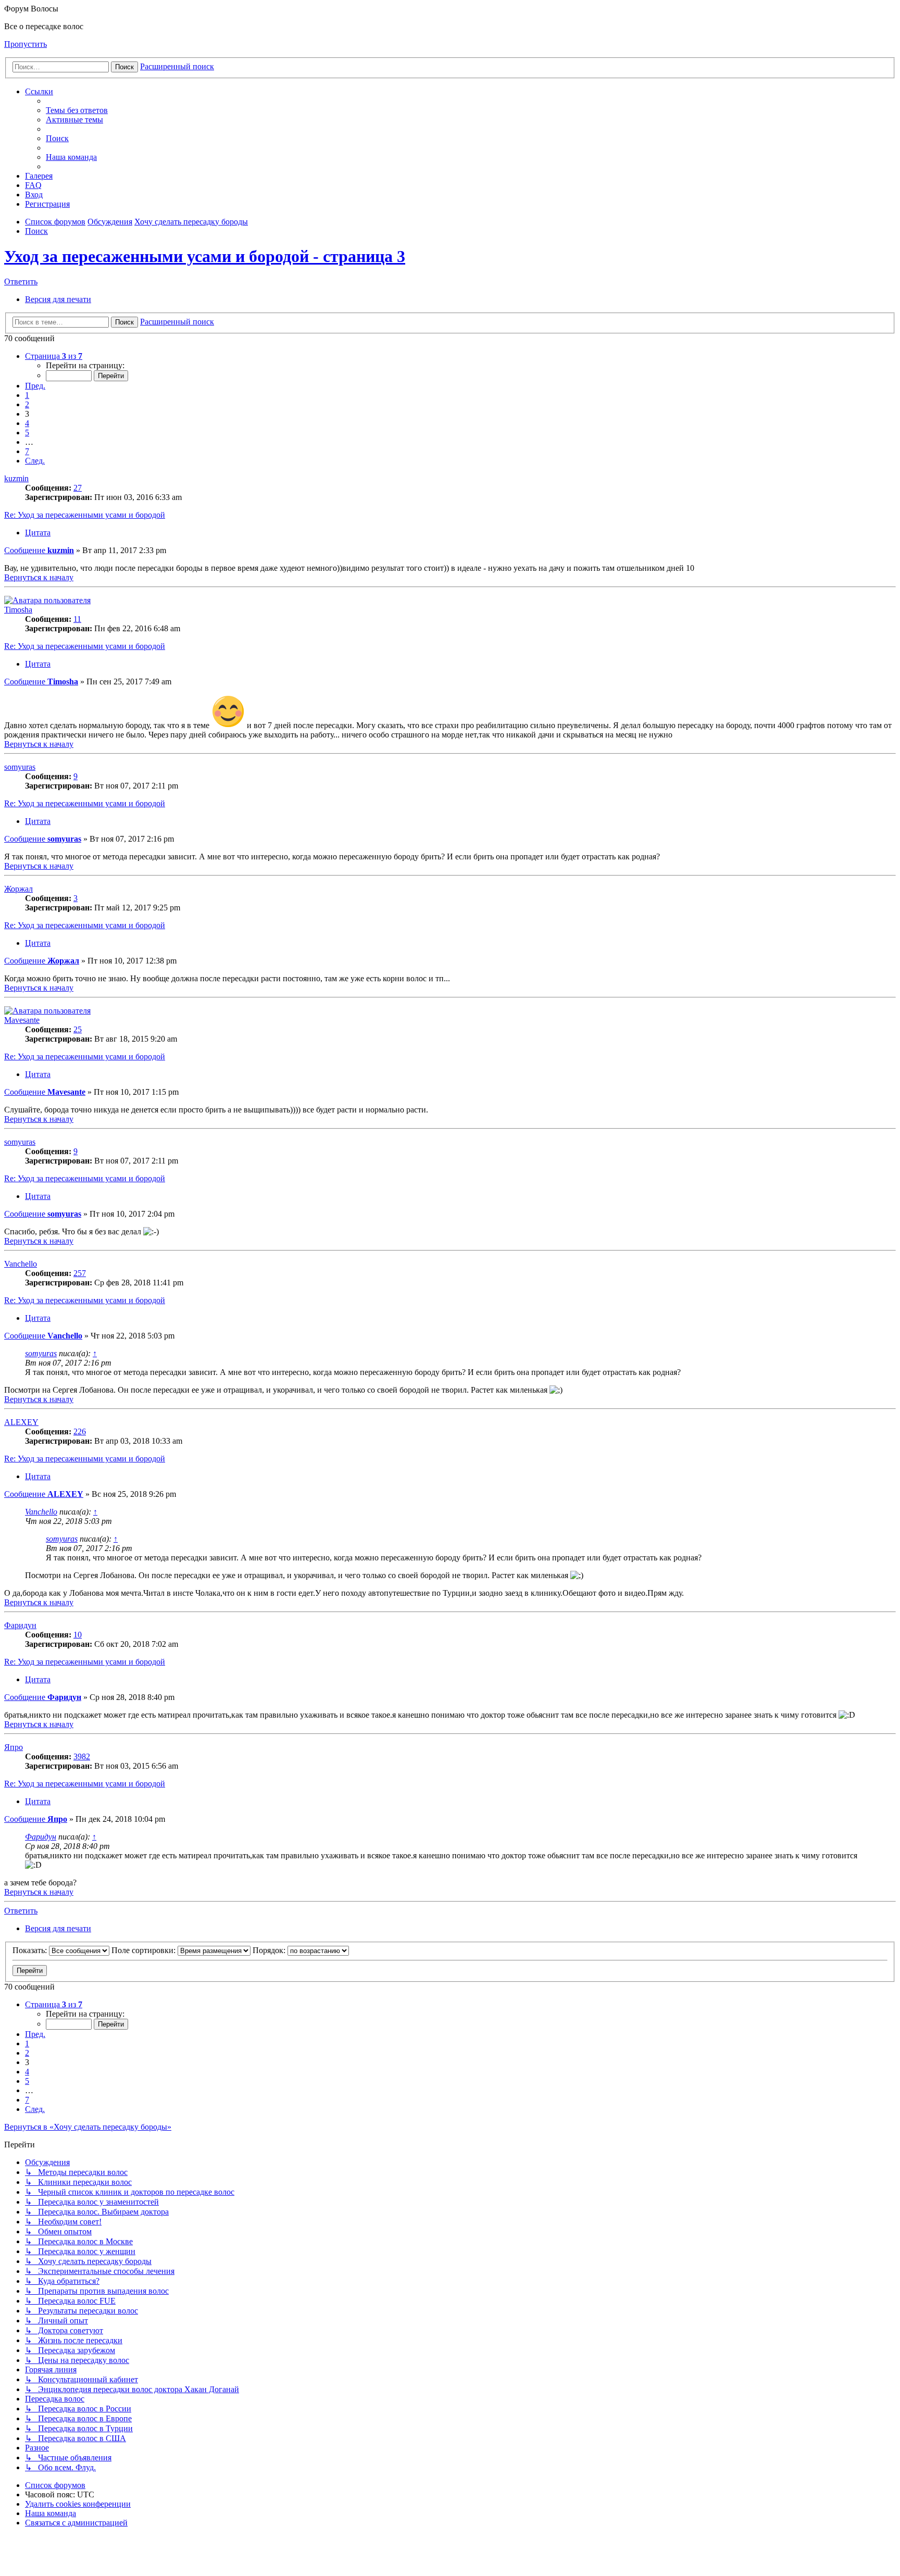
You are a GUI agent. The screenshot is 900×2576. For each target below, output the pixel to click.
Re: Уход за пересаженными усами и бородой (85, 515)
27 (78, 488)
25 (78, 1029)
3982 (82, 1756)
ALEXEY (21, 1422)
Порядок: (270, 1950)
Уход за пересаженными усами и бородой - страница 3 (205, 256)
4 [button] (27, 423)
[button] (54, 356)
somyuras (20, 767)
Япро (14, 1747)
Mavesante (22, 1020)
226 (80, 1431)
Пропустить (26, 44)
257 (80, 1273)
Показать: (31, 1950)
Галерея (39, 176)
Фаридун (20, 1625)
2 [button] (27, 404)
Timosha (18, 610)
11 (77, 619)
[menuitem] (77, 110)
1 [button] (27, 395)
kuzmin (16, 478)
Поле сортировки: (145, 1950)
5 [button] (27, 433)
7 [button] (27, 451)
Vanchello (21, 1264)
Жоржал (18, 889)
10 (78, 1635)
